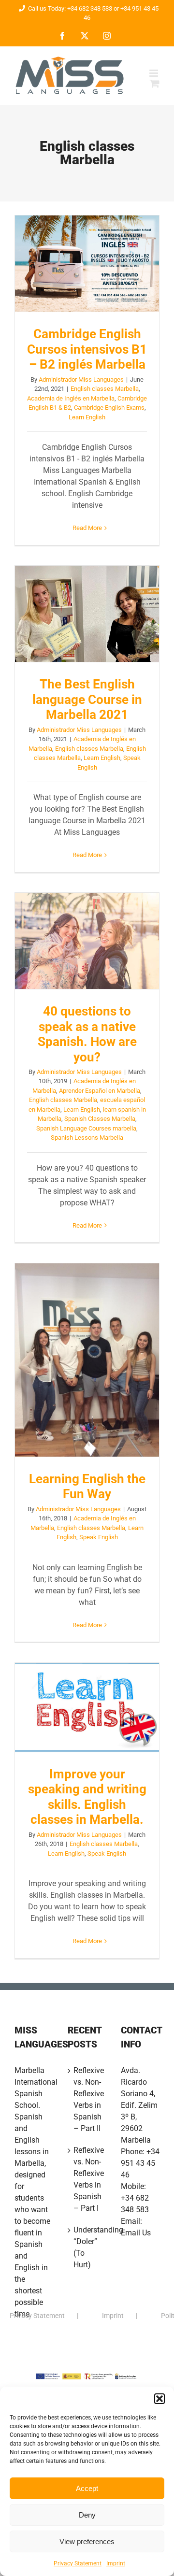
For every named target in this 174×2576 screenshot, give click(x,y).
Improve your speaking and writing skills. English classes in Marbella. (87, 1707)
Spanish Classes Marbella (100, 1119)
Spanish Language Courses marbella (86, 1128)
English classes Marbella (105, 389)
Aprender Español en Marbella (100, 1091)
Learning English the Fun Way (87, 1360)
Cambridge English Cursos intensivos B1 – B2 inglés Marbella (87, 264)
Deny (87, 2515)
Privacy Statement (78, 2563)
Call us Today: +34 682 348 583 (70, 8)
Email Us (136, 2233)
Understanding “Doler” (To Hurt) (87, 2247)
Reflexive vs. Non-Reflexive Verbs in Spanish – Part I (87, 2179)
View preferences (87, 2541)
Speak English (99, 1537)
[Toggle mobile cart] (155, 83)
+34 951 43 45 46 (140, 2163)
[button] (159, 2399)
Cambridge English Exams (109, 408)
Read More (87, 528)
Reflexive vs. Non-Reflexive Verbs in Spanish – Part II (87, 2099)
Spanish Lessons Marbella (87, 1138)
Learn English (87, 417)
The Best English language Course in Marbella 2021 (87, 614)
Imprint (116, 2563)
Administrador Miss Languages (81, 379)
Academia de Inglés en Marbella (71, 398)
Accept (87, 2488)
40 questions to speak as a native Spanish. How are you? (87, 941)
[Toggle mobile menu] (154, 73)
